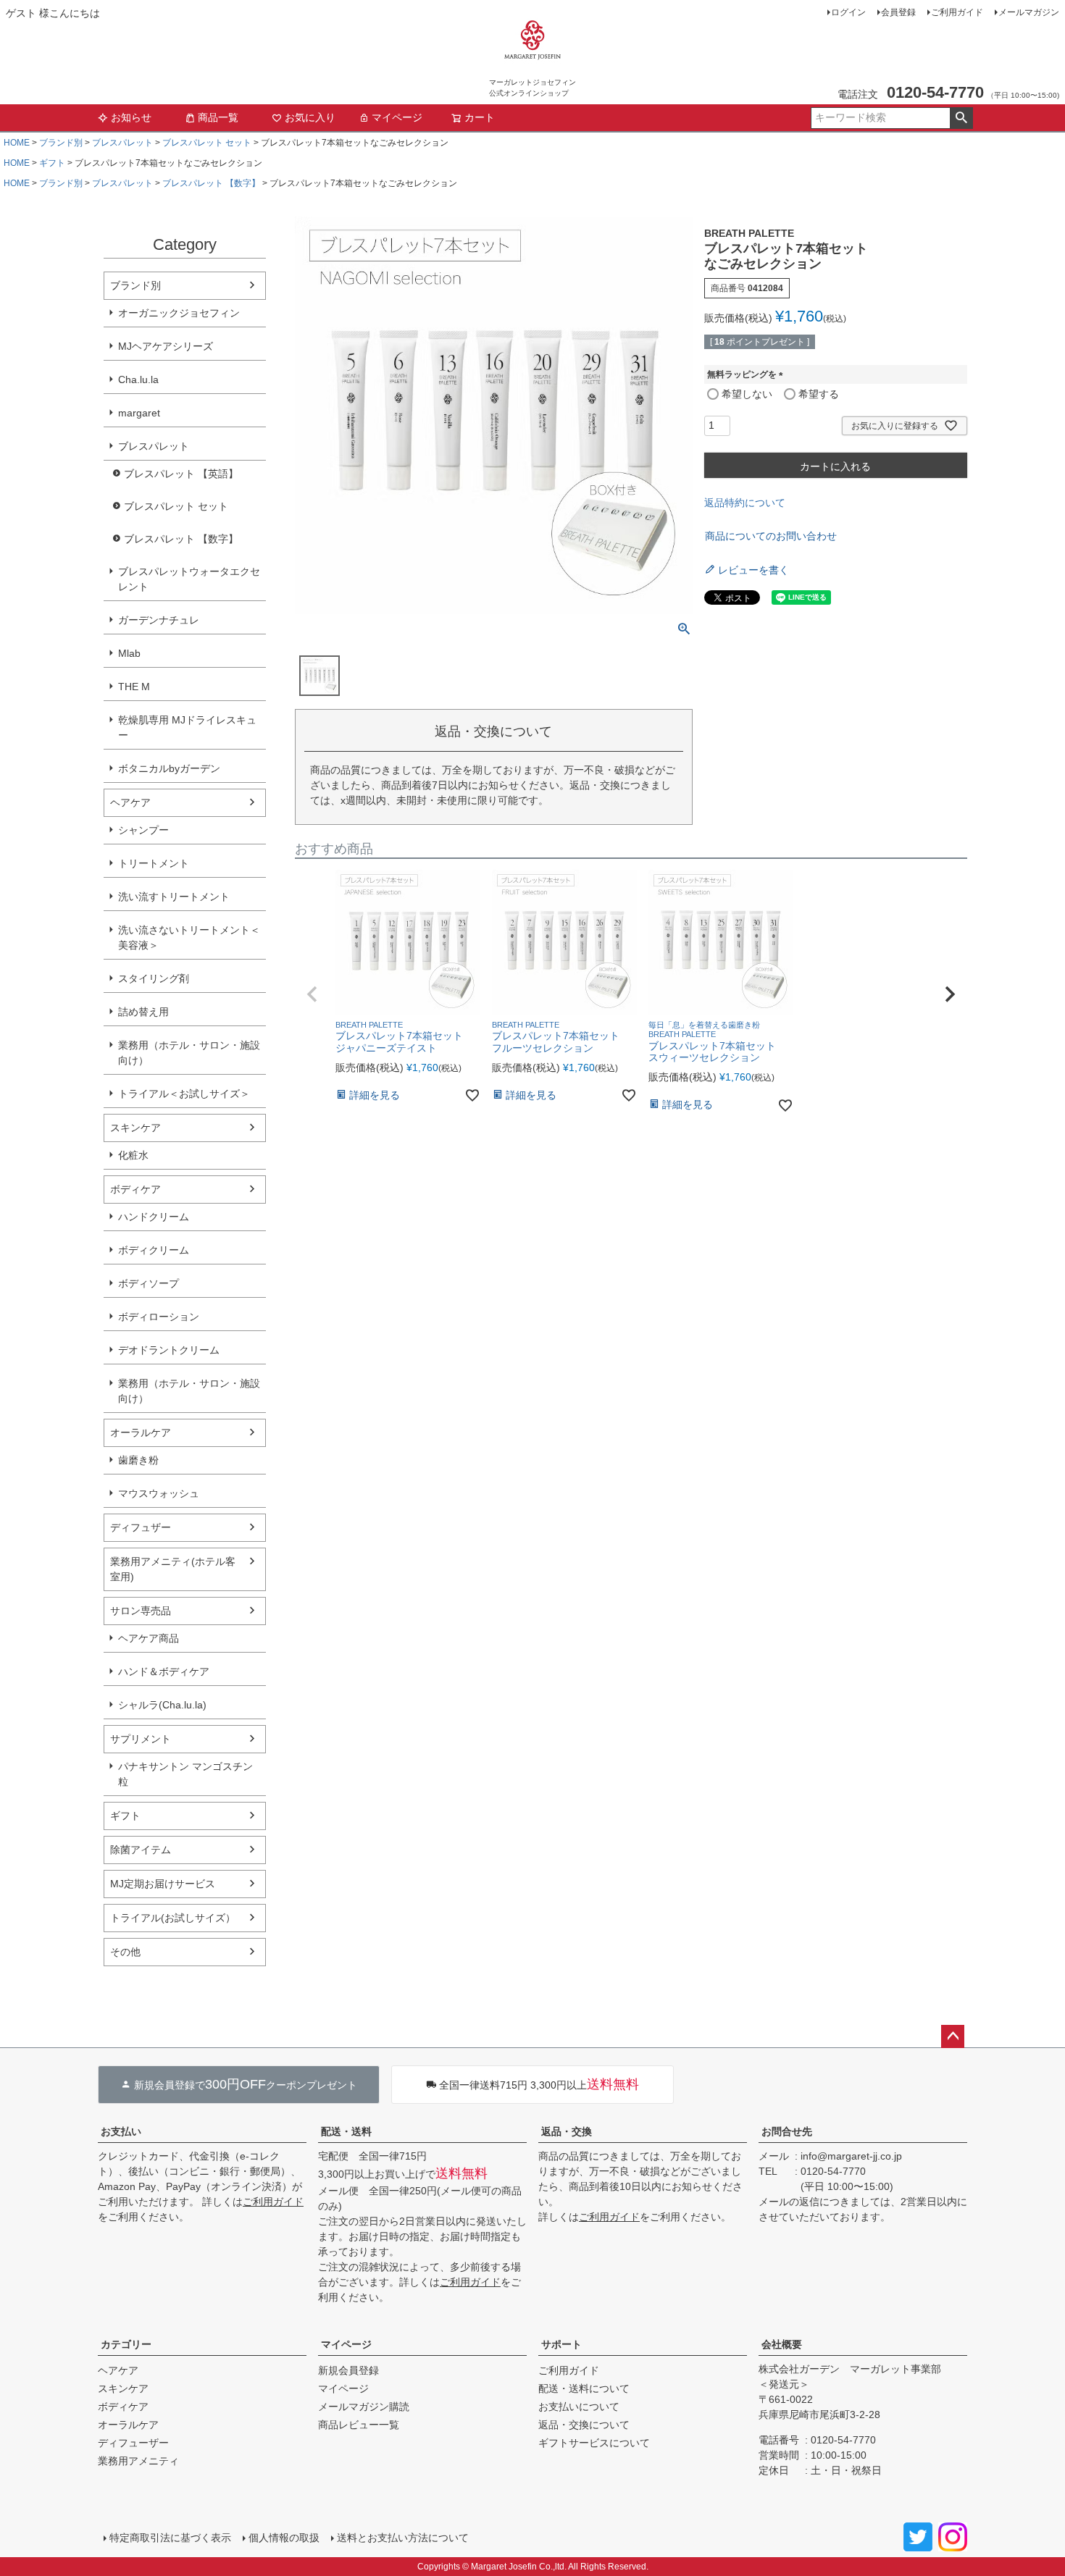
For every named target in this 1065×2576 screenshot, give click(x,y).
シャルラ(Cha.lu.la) (162, 1705)
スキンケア (135, 1128)
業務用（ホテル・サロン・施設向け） (189, 1053)
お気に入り (310, 117)
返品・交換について (584, 2425)
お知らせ (131, 117)
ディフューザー (133, 2443)
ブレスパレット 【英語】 (181, 474)
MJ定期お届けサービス (163, 1884)
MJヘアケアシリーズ (166, 346)
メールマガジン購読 (364, 2407)
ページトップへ (953, 2036)
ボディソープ (149, 1283)
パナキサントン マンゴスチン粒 (185, 1774)
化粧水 (133, 1155)
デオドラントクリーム (169, 1350)
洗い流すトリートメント (174, 897)
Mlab (129, 653)
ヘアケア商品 (149, 1638)
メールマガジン (1029, 12)
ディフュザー (141, 1527)
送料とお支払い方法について (403, 2538)
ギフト (52, 163)
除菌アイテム (141, 1850)
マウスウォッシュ (159, 1493)
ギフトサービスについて (594, 2443)
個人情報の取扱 (284, 2538)
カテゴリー (126, 2344)
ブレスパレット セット (207, 143)
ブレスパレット (122, 143)
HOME (17, 143)
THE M (134, 687)
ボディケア (135, 1189)
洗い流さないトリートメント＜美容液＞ (189, 937)
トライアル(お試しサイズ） (173, 1918)
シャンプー (143, 830)
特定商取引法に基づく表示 (170, 2538)
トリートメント (154, 863)
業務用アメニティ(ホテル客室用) (173, 1569)
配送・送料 (346, 2131)
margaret (139, 413)
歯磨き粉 (138, 1460)
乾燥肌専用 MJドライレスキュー (187, 727)
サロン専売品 (141, 1611)
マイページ (397, 117)
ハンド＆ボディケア (164, 1671)
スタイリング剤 (154, 978)
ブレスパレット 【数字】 (211, 183)
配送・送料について (584, 2388)
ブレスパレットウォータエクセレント (189, 579)
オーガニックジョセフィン (179, 313)
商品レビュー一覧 (359, 2425)
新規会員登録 (348, 2370)
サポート (561, 2344)
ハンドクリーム (154, 1217)
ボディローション (159, 1317)
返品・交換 (567, 2131)
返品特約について (745, 503)
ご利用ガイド (957, 12)
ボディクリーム (154, 1250)
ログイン (848, 12)
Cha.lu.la (138, 379)
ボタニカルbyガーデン (169, 768)
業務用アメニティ (138, 2461)
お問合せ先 (787, 2131)
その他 (125, 1952)
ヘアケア (130, 802)
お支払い (121, 2131)
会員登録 (898, 12)
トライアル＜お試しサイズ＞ (184, 1094)
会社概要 (782, 2344)
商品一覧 (218, 117)
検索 (961, 118)
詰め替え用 (143, 1012)
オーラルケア (141, 1432)
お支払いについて (579, 2407)
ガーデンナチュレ (159, 620)
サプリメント (141, 1739)
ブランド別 (61, 143)
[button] (312, 994)
